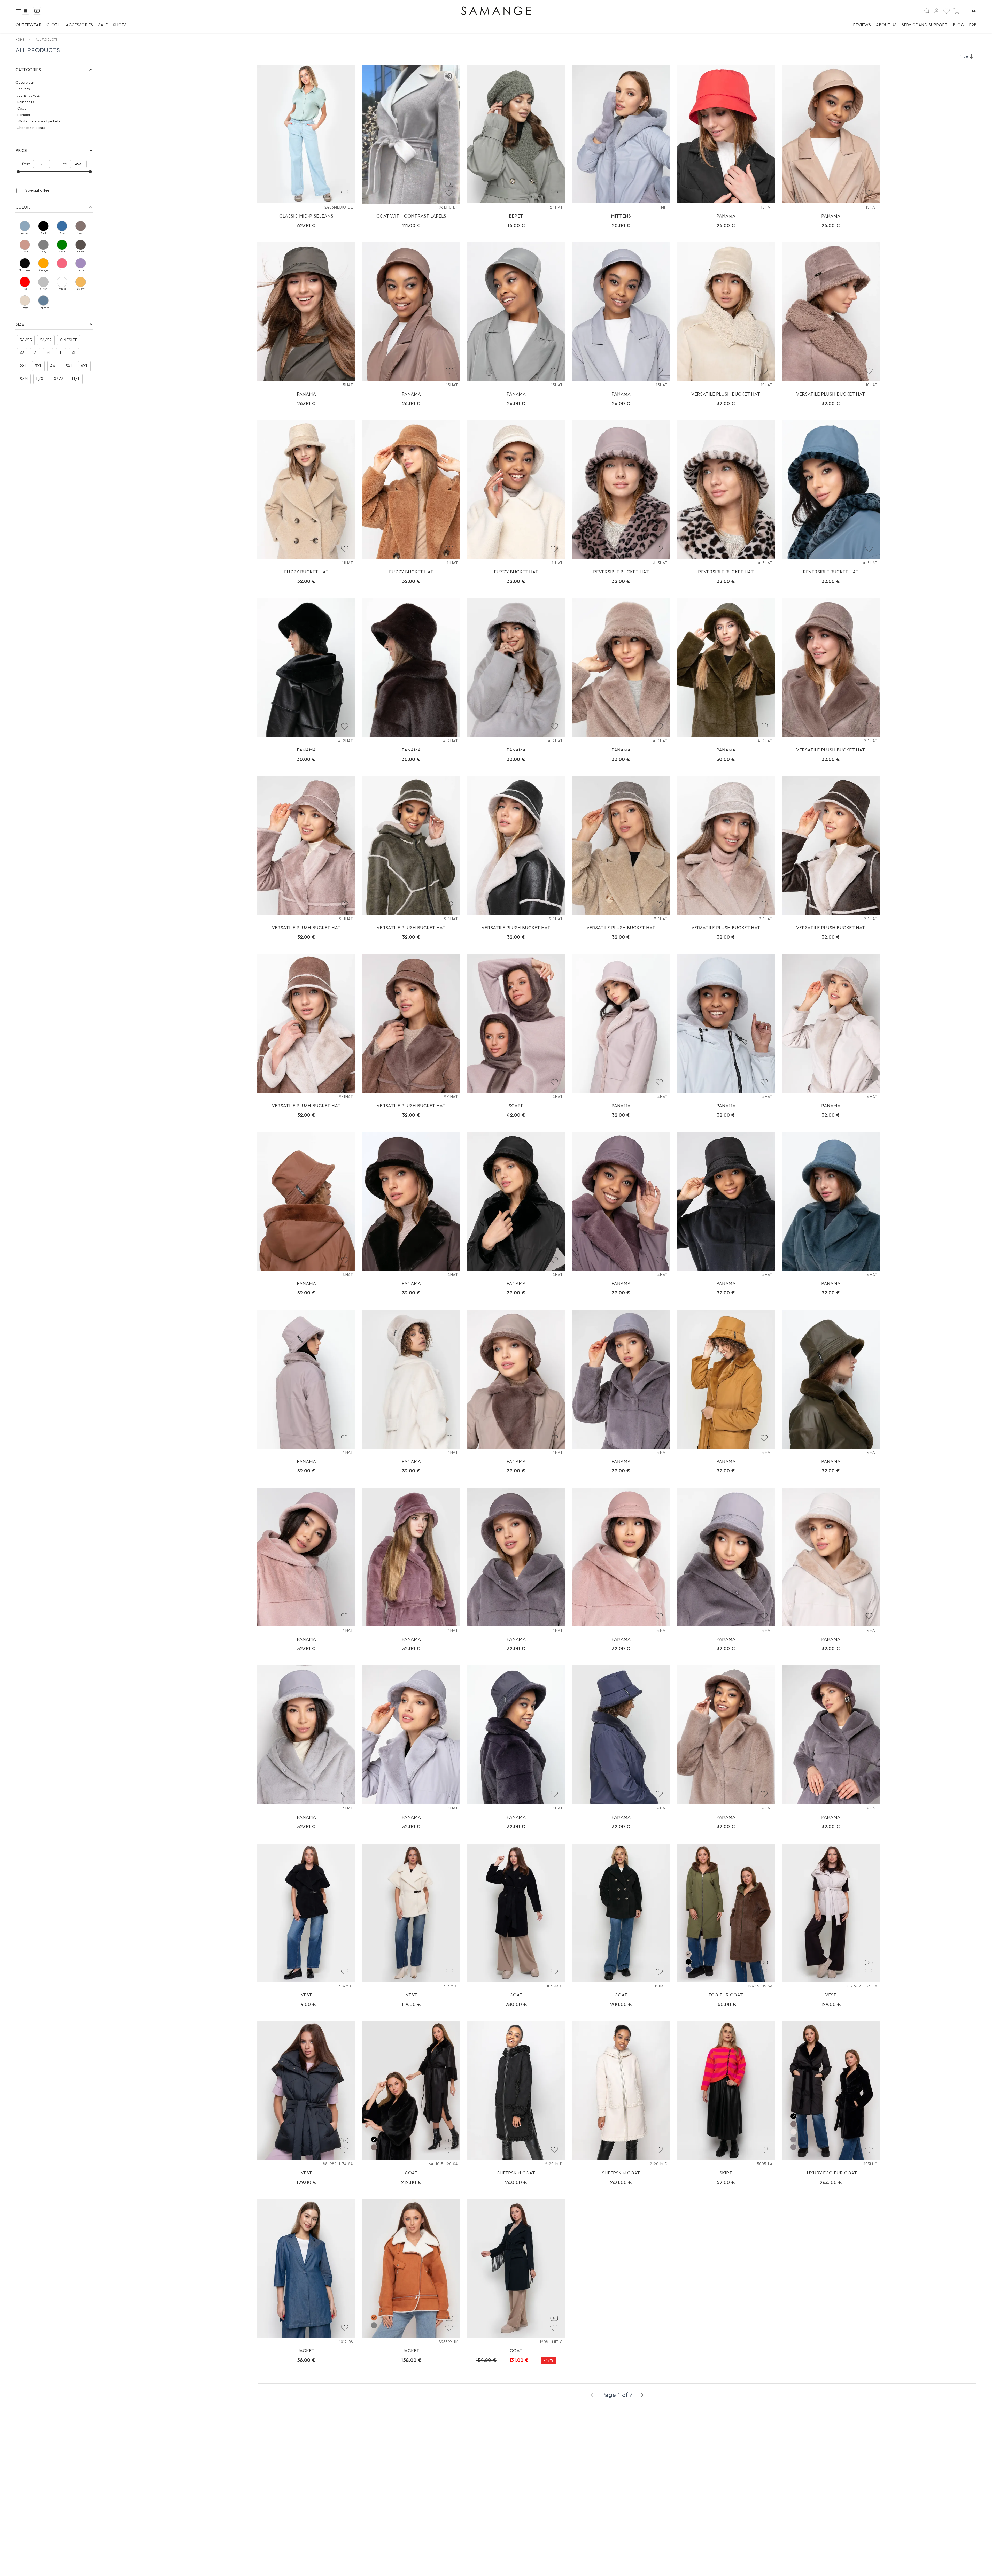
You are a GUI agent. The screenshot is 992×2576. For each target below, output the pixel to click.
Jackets (24, 89)
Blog (958, 25)
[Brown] (81, 226)
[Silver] (43, 282)
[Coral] (25, 245)
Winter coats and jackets (39, 121)
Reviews (862, 25)
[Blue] (62, 226)
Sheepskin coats (31, 128)
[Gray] (43, 245)
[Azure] (25, 226)
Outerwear (28, 25)
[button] (54, 70)
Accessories (79, 25)
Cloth (54, 25)
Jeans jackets (29, 96)
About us (886, 25)
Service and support (925, 25)
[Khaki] (81, 245)
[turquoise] (43, 300)
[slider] (18, 172)
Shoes (120, 25)
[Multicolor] (25, 263)
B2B (973, 25)
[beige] (25, 300)
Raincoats (26, 102)
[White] (62, 282)
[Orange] (43, 263)
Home (20, 40)
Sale (103, 25)
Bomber (24, 115)
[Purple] (81, 263)
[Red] (25, 282)
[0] (947, 11)
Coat (22, 109)
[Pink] (62, 263)
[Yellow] (81, 282)
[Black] (43, 226)
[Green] (62, 245)
